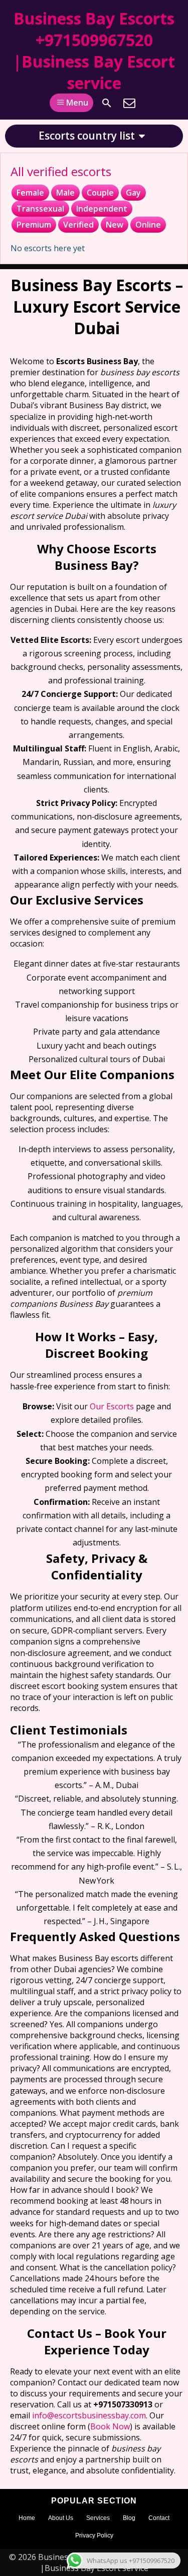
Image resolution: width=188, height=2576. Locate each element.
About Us (61, 2518)
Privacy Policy (94, 2535)
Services (98, 2518)
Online (148, 225)
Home (27, 2518)
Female (30, 193)
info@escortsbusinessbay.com (89, 2415)
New (115, 225)
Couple (100, 193)
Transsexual (40, 209)
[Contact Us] (129, 103)
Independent (102, 209)
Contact (159, 2518)
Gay (133, 193)
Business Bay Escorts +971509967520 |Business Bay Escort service (94, 51)
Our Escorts (112, 1406)
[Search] (107, 103)
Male (65, 193)
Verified (78, 225)
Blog (129, 2518)
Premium (34, 225)
